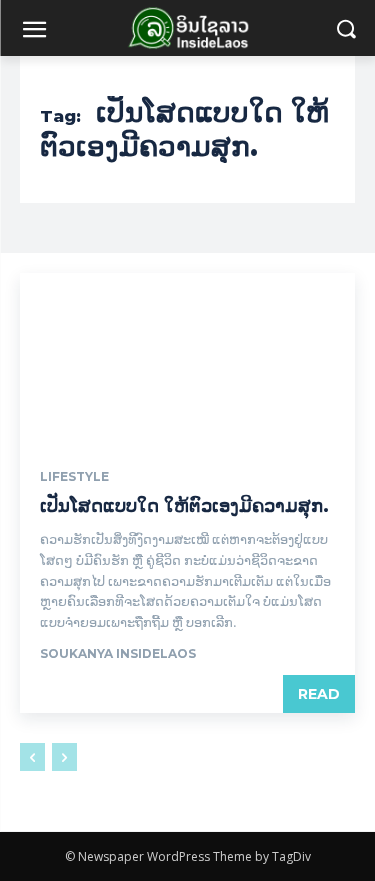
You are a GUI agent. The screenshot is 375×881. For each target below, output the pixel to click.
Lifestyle (74, 477)
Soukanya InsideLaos (118, 653)
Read (319, 694)
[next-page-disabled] (64, 757)
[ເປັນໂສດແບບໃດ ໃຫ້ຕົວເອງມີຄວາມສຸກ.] (187, 357)
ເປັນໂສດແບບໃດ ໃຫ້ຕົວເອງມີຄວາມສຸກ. (184, 506)
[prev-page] (32, 757)
